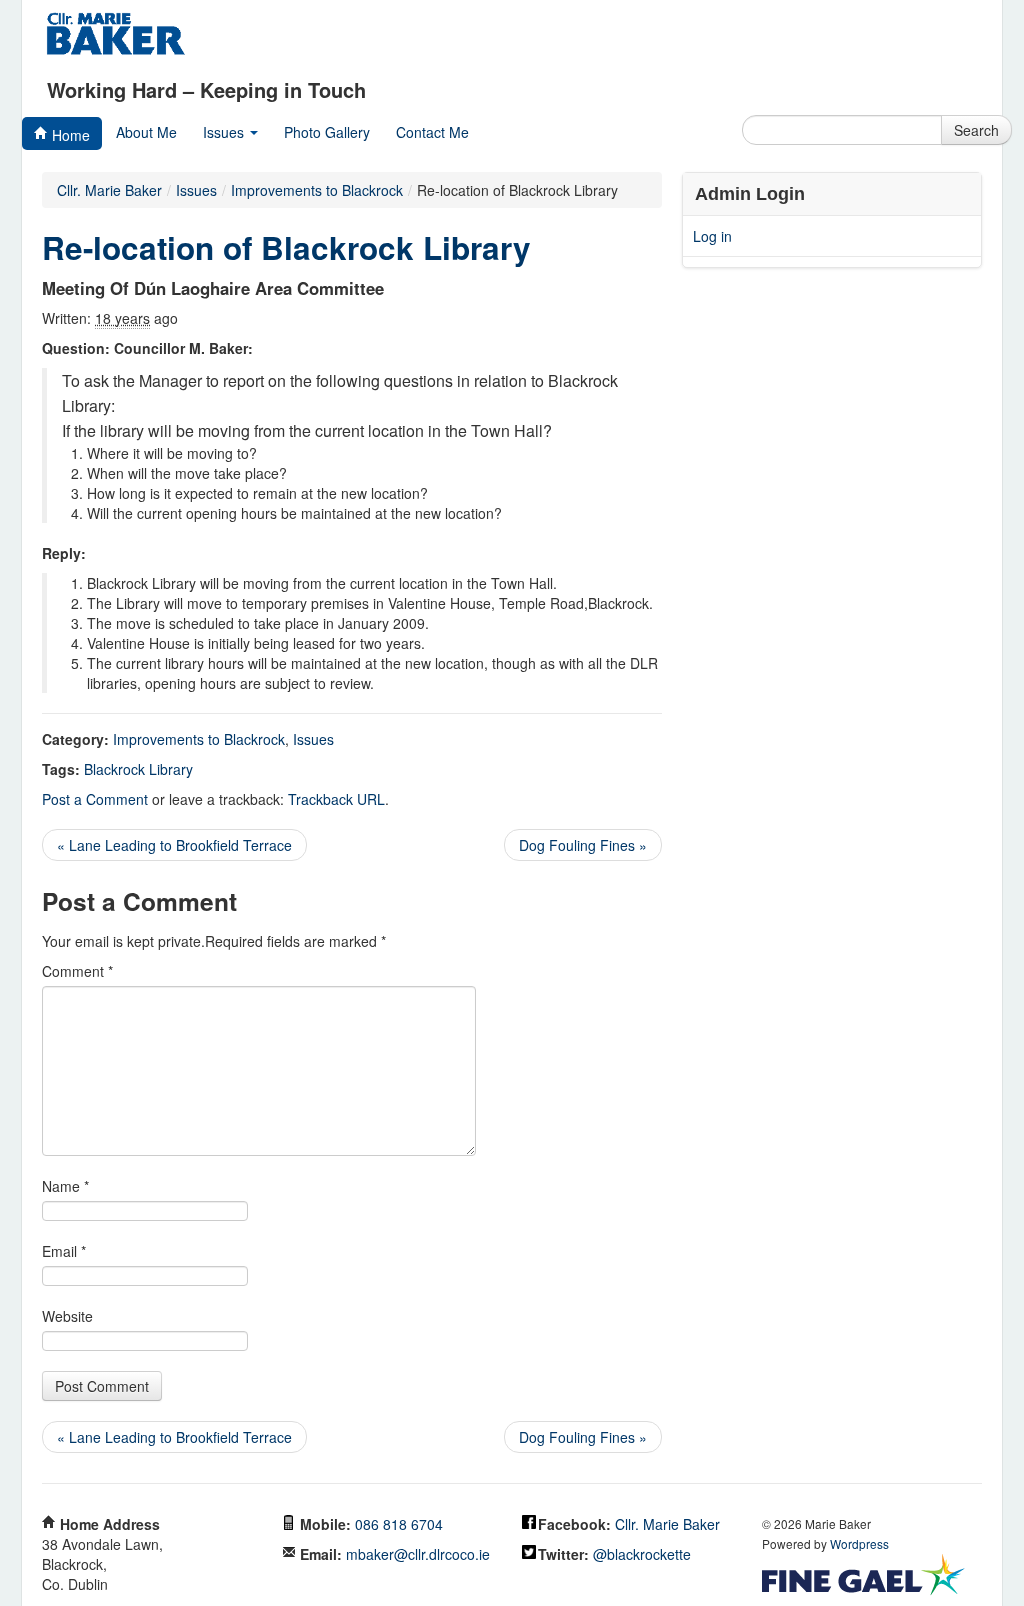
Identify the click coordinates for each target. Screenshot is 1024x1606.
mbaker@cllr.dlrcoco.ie (418, 1554)
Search (976, 130)
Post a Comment (95, 799)
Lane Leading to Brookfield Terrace (174, 845)
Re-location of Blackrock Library (286, 247)
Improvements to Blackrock (199, 739)
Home (69, 135)
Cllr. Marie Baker (109, 190)
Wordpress (859, 1543)
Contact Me (432, 132)
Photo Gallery (327, 132)
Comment (77, 971)
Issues (225, 132)
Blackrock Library (138, 769)
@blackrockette (642, 1554)
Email (64, 1251)
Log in (712, 236)
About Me (146, 132)
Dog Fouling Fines (583, 845)
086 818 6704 (399, 1524)
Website (67, 1316)
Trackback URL (336, 799)
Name (65, 1186)
